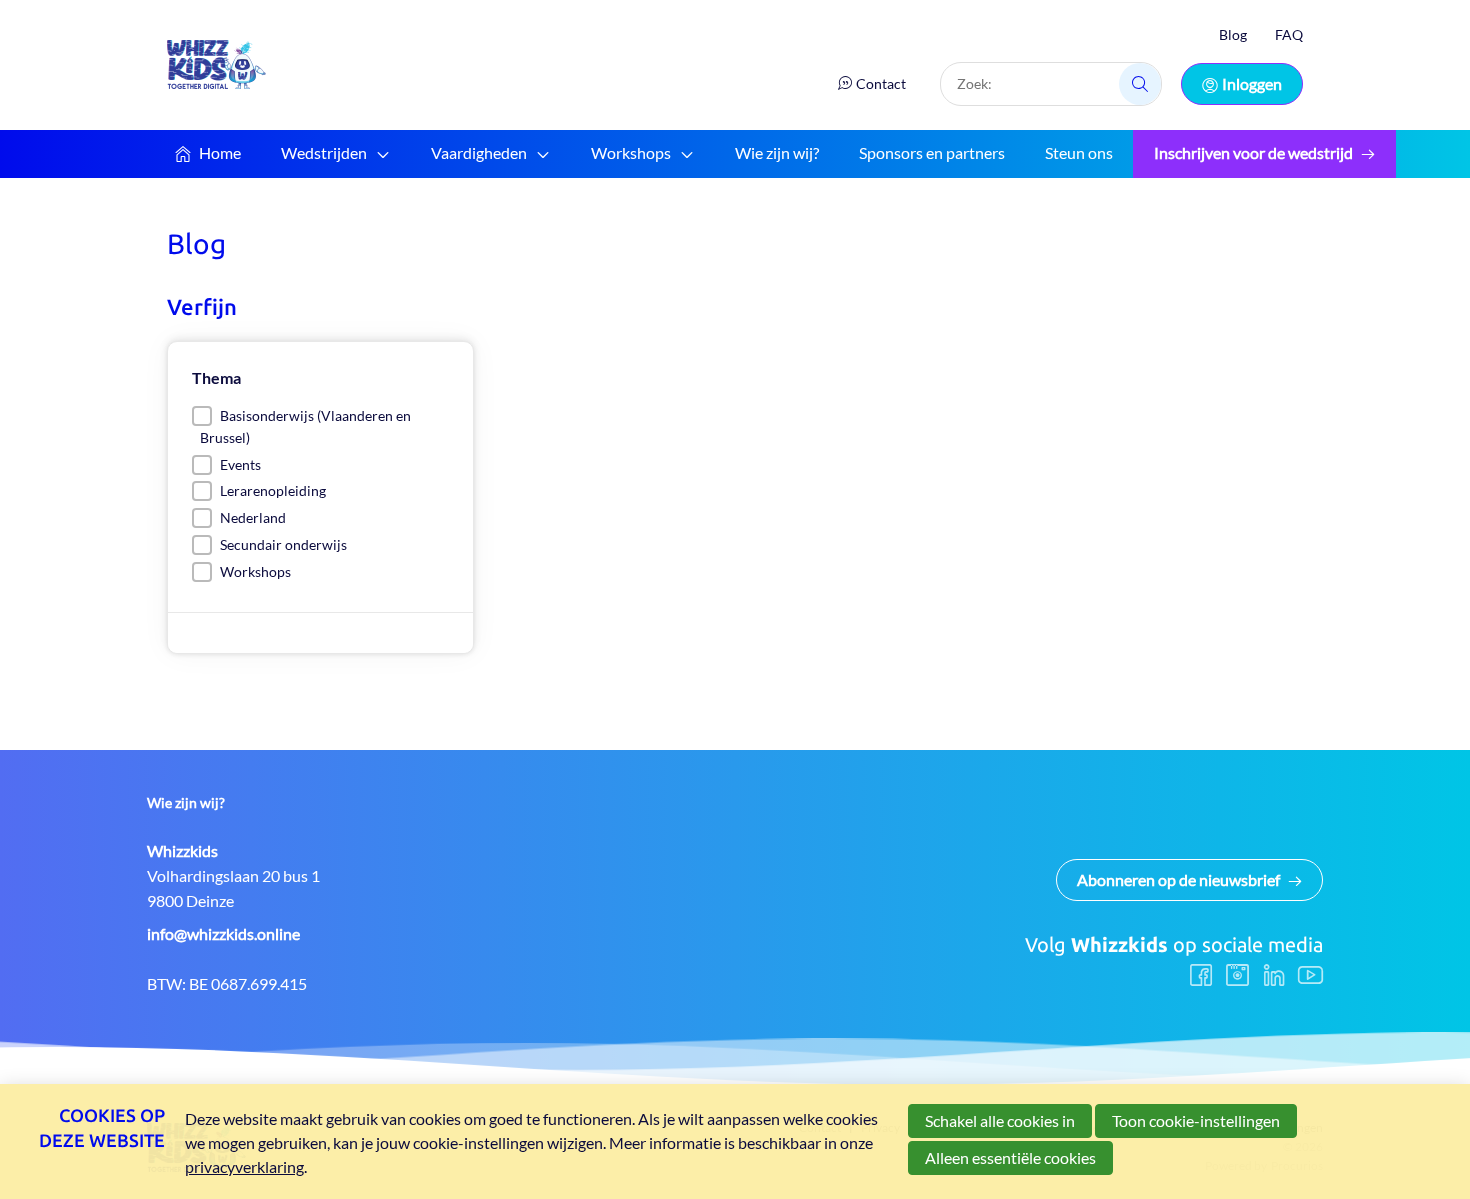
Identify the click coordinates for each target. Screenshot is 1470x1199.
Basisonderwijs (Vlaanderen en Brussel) (305, 426)
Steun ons (1079, 152)
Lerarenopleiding (273, 490)
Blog (1233, 34)
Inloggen (1252, 83)
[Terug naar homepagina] (217, 64)
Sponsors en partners (932, 152)
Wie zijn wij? (777, 152)
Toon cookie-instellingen (1196, 1120)
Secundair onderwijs (283, 544)
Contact (881, 83)
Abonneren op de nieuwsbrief (1178, 879)
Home (220, 152)
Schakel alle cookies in (1000, 1120)
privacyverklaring (244, 1166)
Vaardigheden (479, 152)
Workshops (631, 152)
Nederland (253, 517)
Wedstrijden (324, 152)
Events (240, 464)
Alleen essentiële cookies (1010, 1157)
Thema (216, 377)
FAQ (1289, 34)
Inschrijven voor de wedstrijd (1253, 152)
